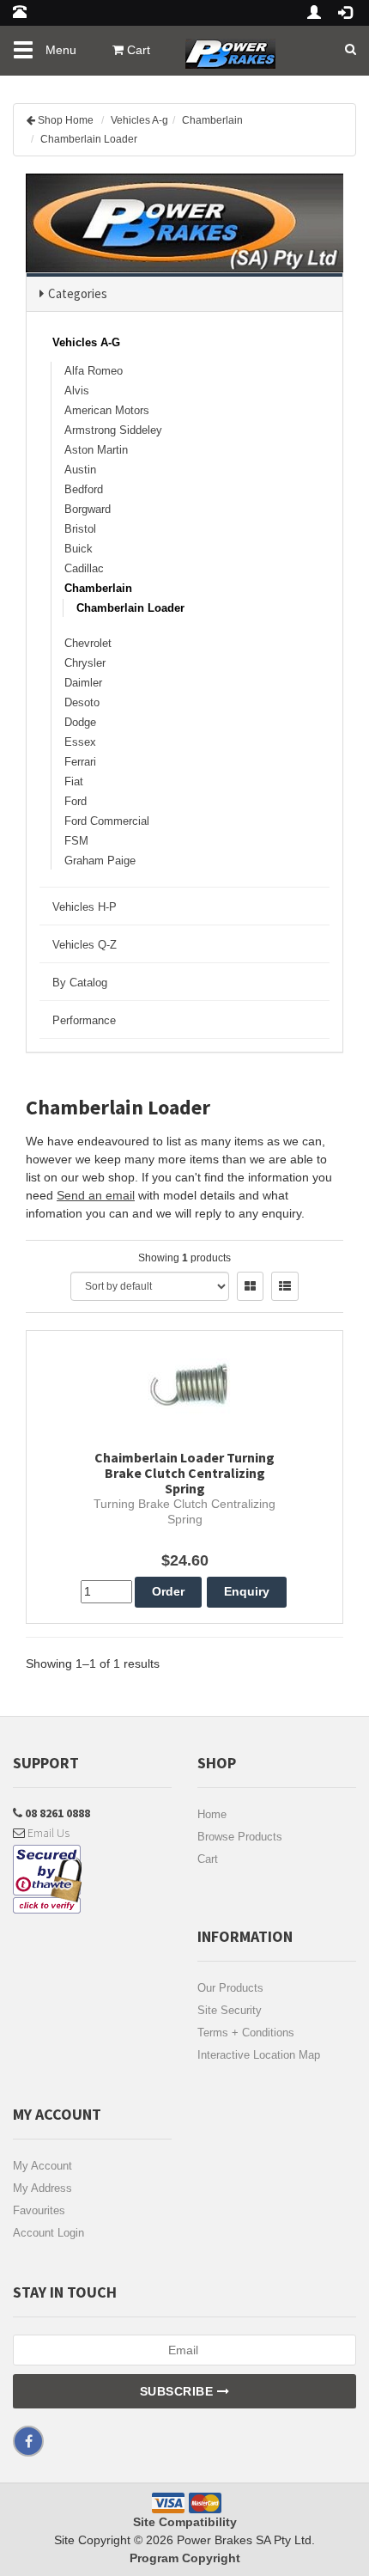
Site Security (230, 2010)
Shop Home (66, 120)
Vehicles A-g (139, 120)
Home (212, 1814)
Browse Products (240, 1837)
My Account (42, 2166)
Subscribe (178, 2391)
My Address (42, 2188)
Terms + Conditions (246, 2033)
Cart (208, 1859)
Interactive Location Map (259, 2055)
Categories (78, 293)
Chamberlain (212, 120)
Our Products (230, 1988)
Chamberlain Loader (89, 139)
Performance (84, 1020)
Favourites (39, 2210)
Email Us (47, 1833)
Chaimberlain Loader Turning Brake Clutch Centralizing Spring (184, 1473)
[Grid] (250, 1286)
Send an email (96, 1195)
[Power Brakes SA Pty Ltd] (230, 47)
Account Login (48, 2233)
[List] (285, 1286)
